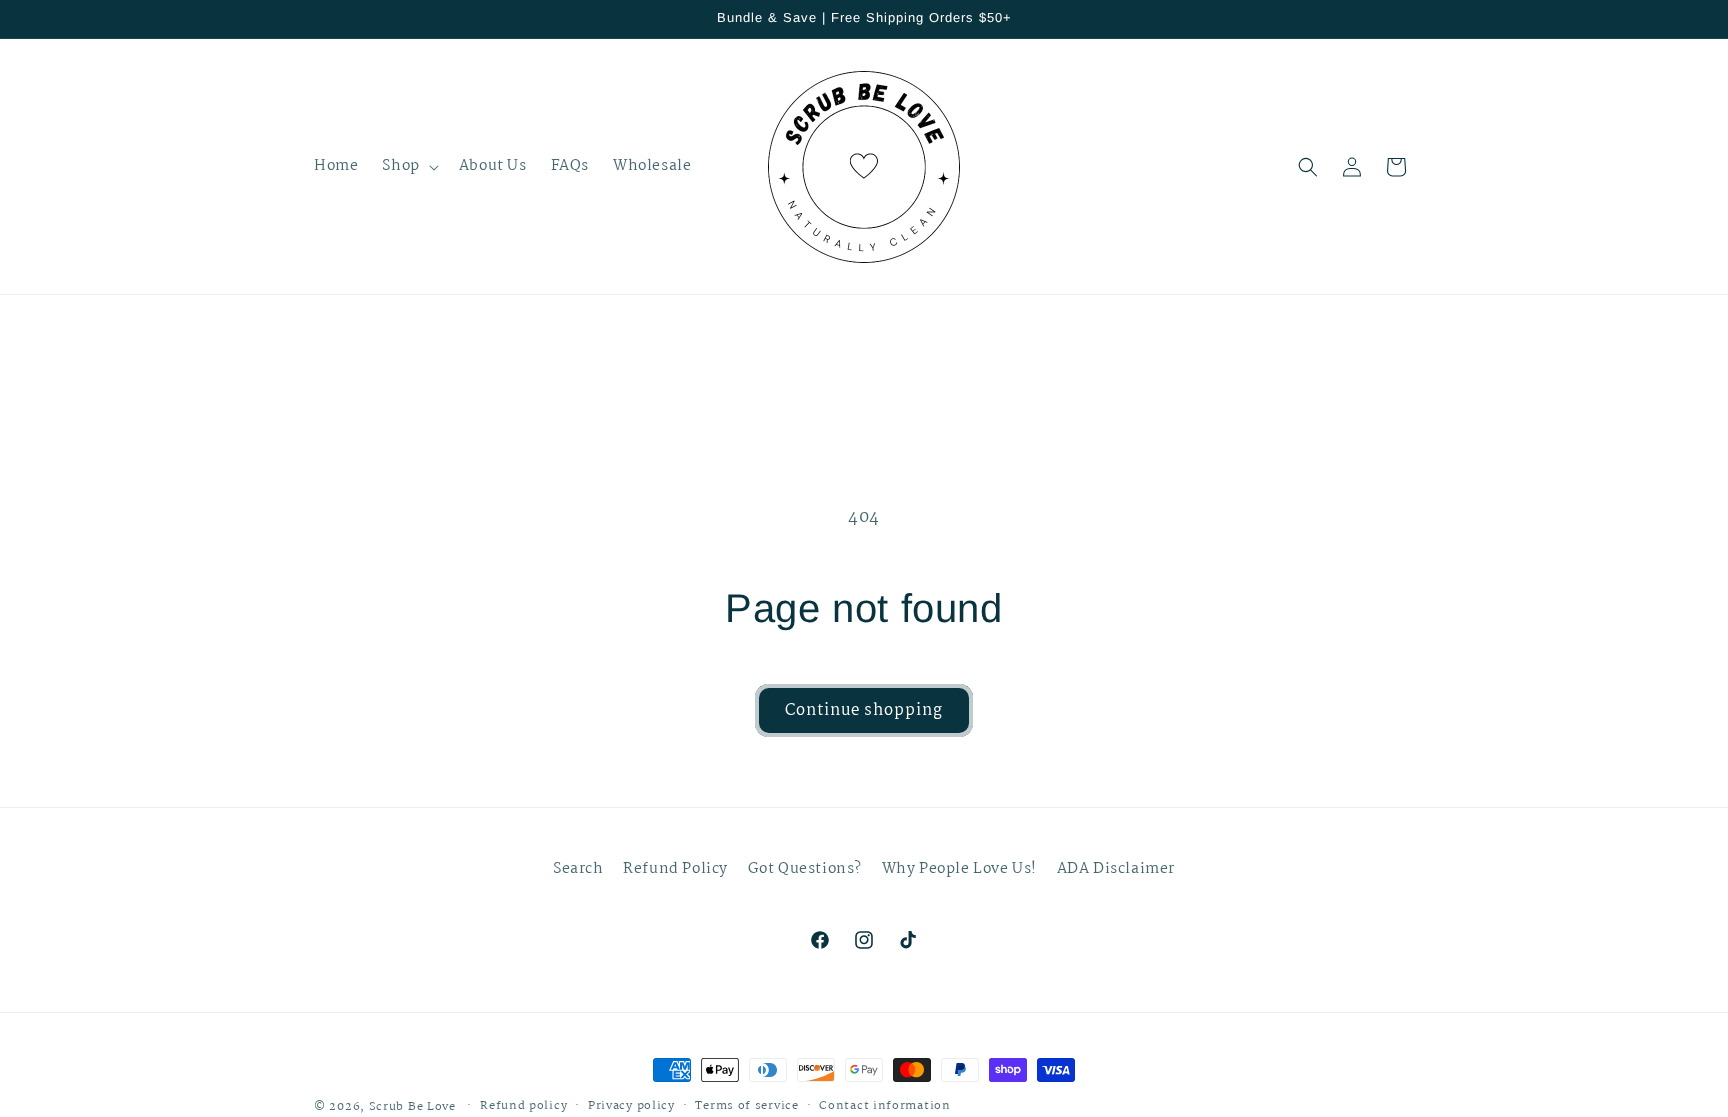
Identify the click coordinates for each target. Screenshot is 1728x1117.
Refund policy (523, 1106)
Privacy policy (631, 1106)
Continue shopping (864, 710)
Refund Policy (675, 869)
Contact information (884, 1106)
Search (578, 869)
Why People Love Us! (959, 869)
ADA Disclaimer (1116, 869)
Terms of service (746, 1106)
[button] (408, 166)
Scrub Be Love (412, 1107)
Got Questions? (805, 869)
